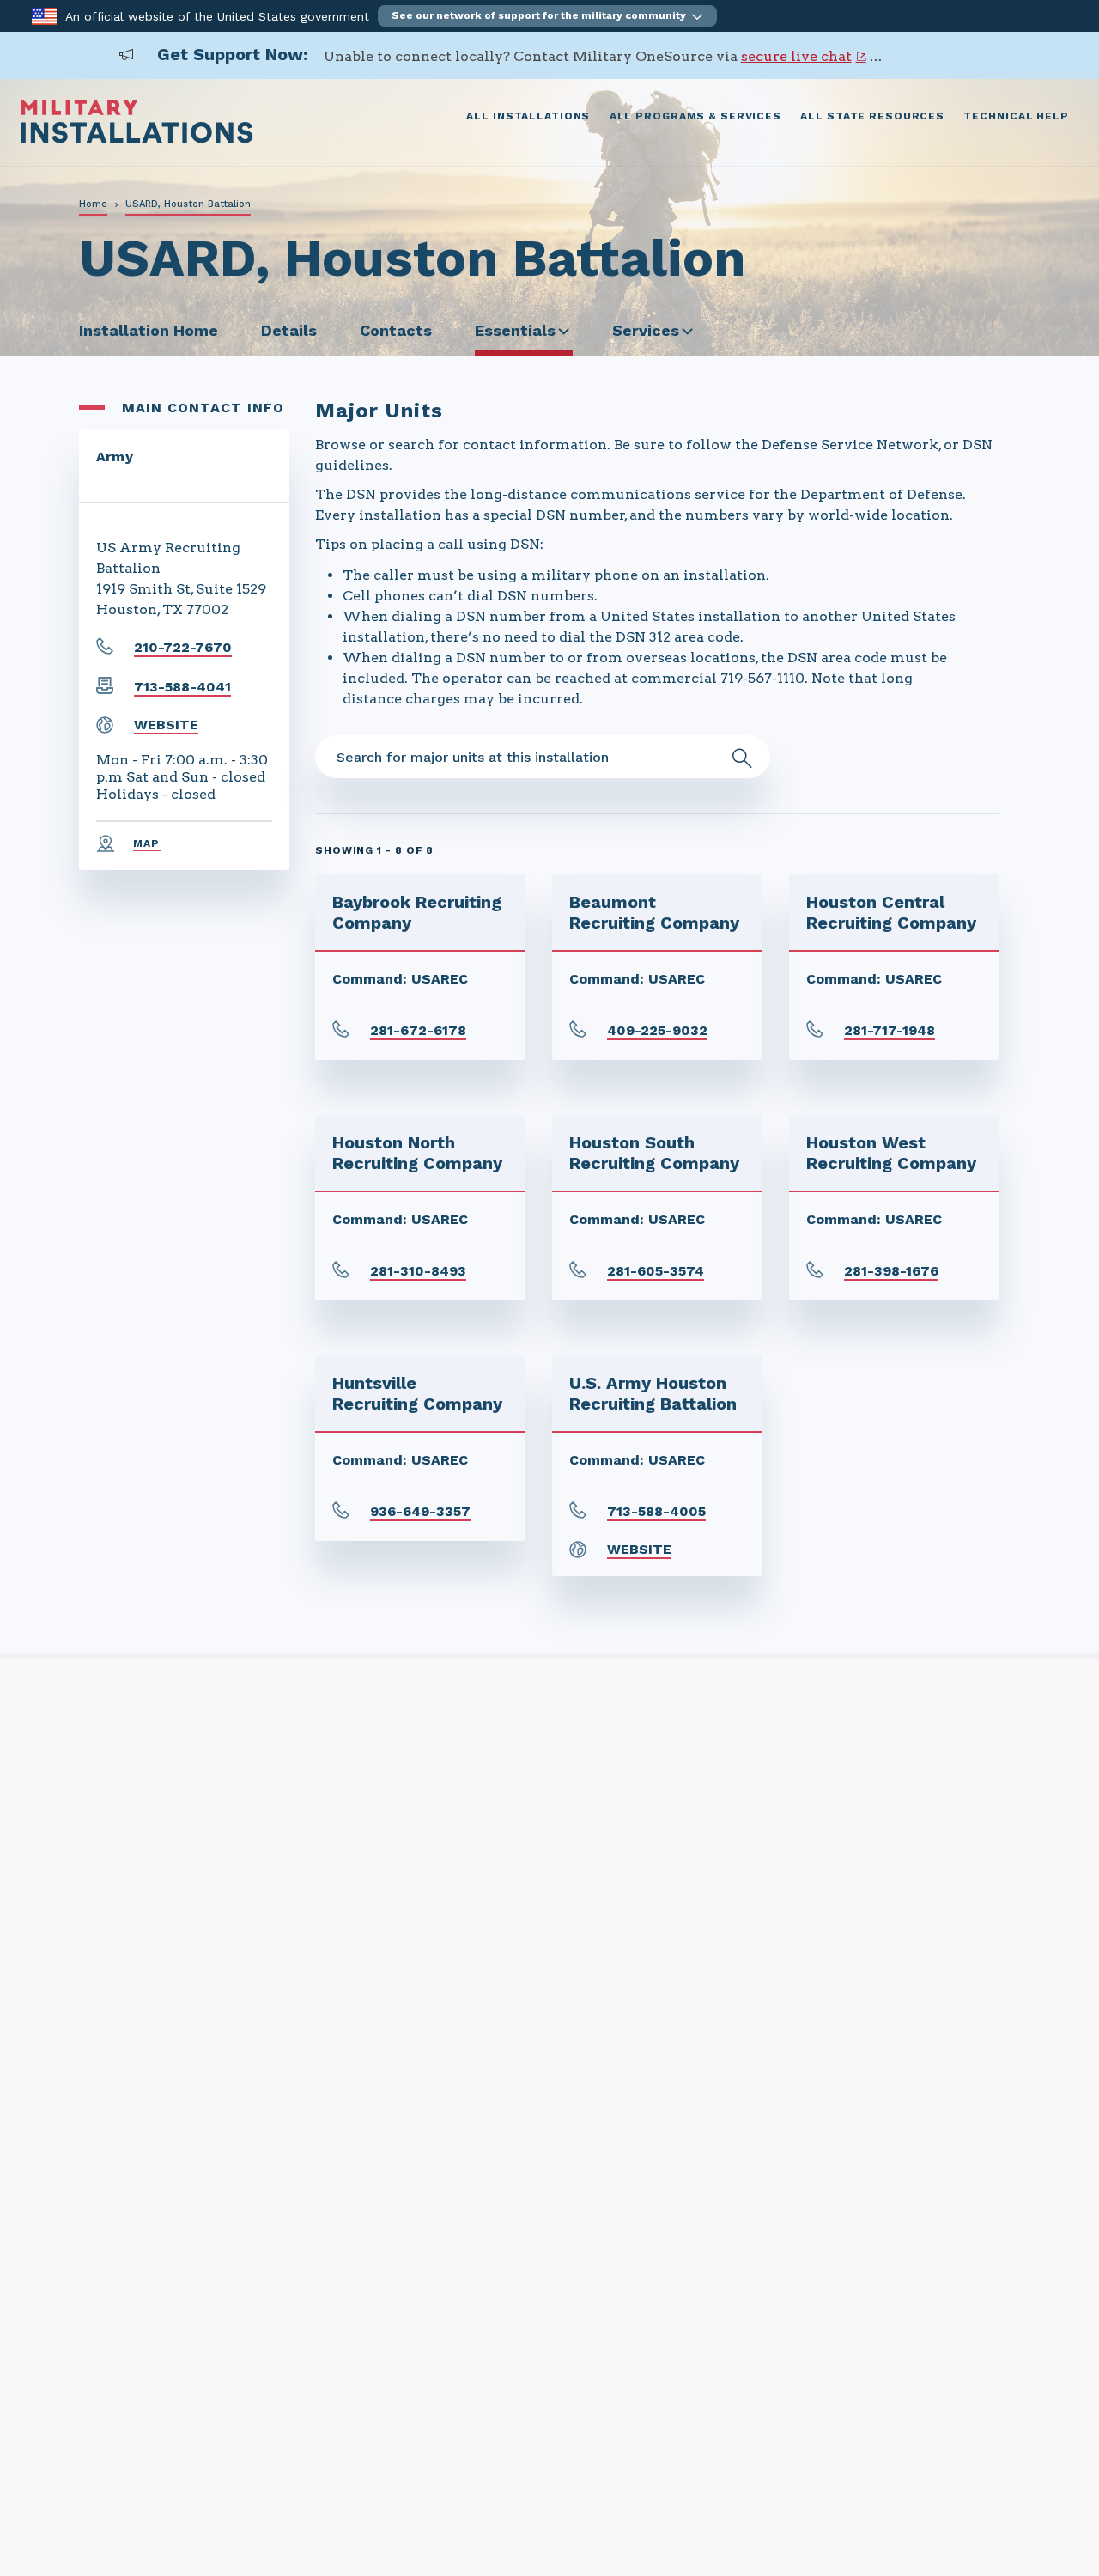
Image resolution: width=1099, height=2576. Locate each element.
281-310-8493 (418, 1271)
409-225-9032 (657, 1030)
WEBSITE (166, 725)
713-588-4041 (182, 687)
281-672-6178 (418, 1030)
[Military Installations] (137, 139)
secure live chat (796, 56)
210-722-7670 (183, 647)
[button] (547, 16)
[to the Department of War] (44, 15)
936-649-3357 (420, 1511)
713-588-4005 (656, 1511)
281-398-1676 (891, 1271)
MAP (147, 843)
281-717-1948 (890, 1030)
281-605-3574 (656, 1271)
